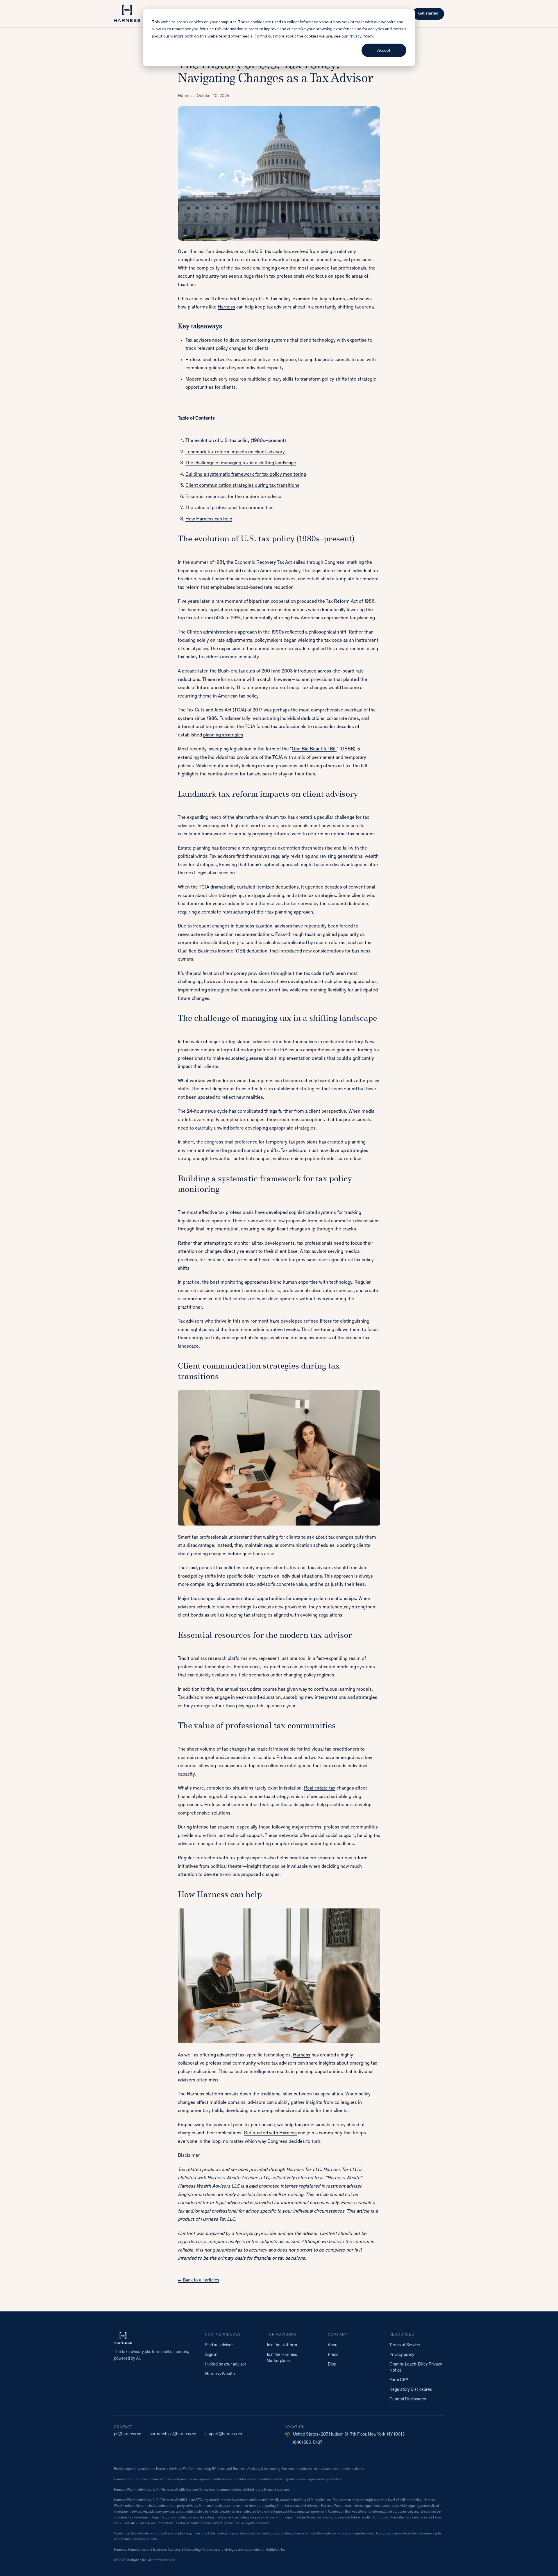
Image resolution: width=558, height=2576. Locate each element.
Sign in (211, 2355)
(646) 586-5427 (308, 2443)
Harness (226, 307)
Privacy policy (402, 2355)
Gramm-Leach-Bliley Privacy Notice (416, 2368)
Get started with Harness (270, 2133)
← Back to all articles (198, 2280)
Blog (332, 2364)
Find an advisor (219, 2345)
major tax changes (308, 688)
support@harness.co (223, 2434)
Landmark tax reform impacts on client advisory (235, 452)
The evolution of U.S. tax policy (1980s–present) (236, 441)
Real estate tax (320, 1789)
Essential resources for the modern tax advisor (234, 497)
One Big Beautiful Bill (314, 749)
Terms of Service (405, 2345)
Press (333, 2355)
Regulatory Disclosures (411, 2390)
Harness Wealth (220, 2374)
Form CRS (399, 2380)
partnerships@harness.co (173, 2434)
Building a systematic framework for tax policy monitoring (246, 475)
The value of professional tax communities (229, 508)
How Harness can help (209, 519)
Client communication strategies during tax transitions (242, 486)
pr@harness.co (128, 2434)
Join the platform (282, 2345)
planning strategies (223, 735)
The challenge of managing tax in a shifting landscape (241, 463)
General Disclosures (408, 2399)
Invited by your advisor (226, 2364)
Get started (428, 14)
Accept (384, 50)
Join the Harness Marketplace (282, 2358)
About (333, 2345)
